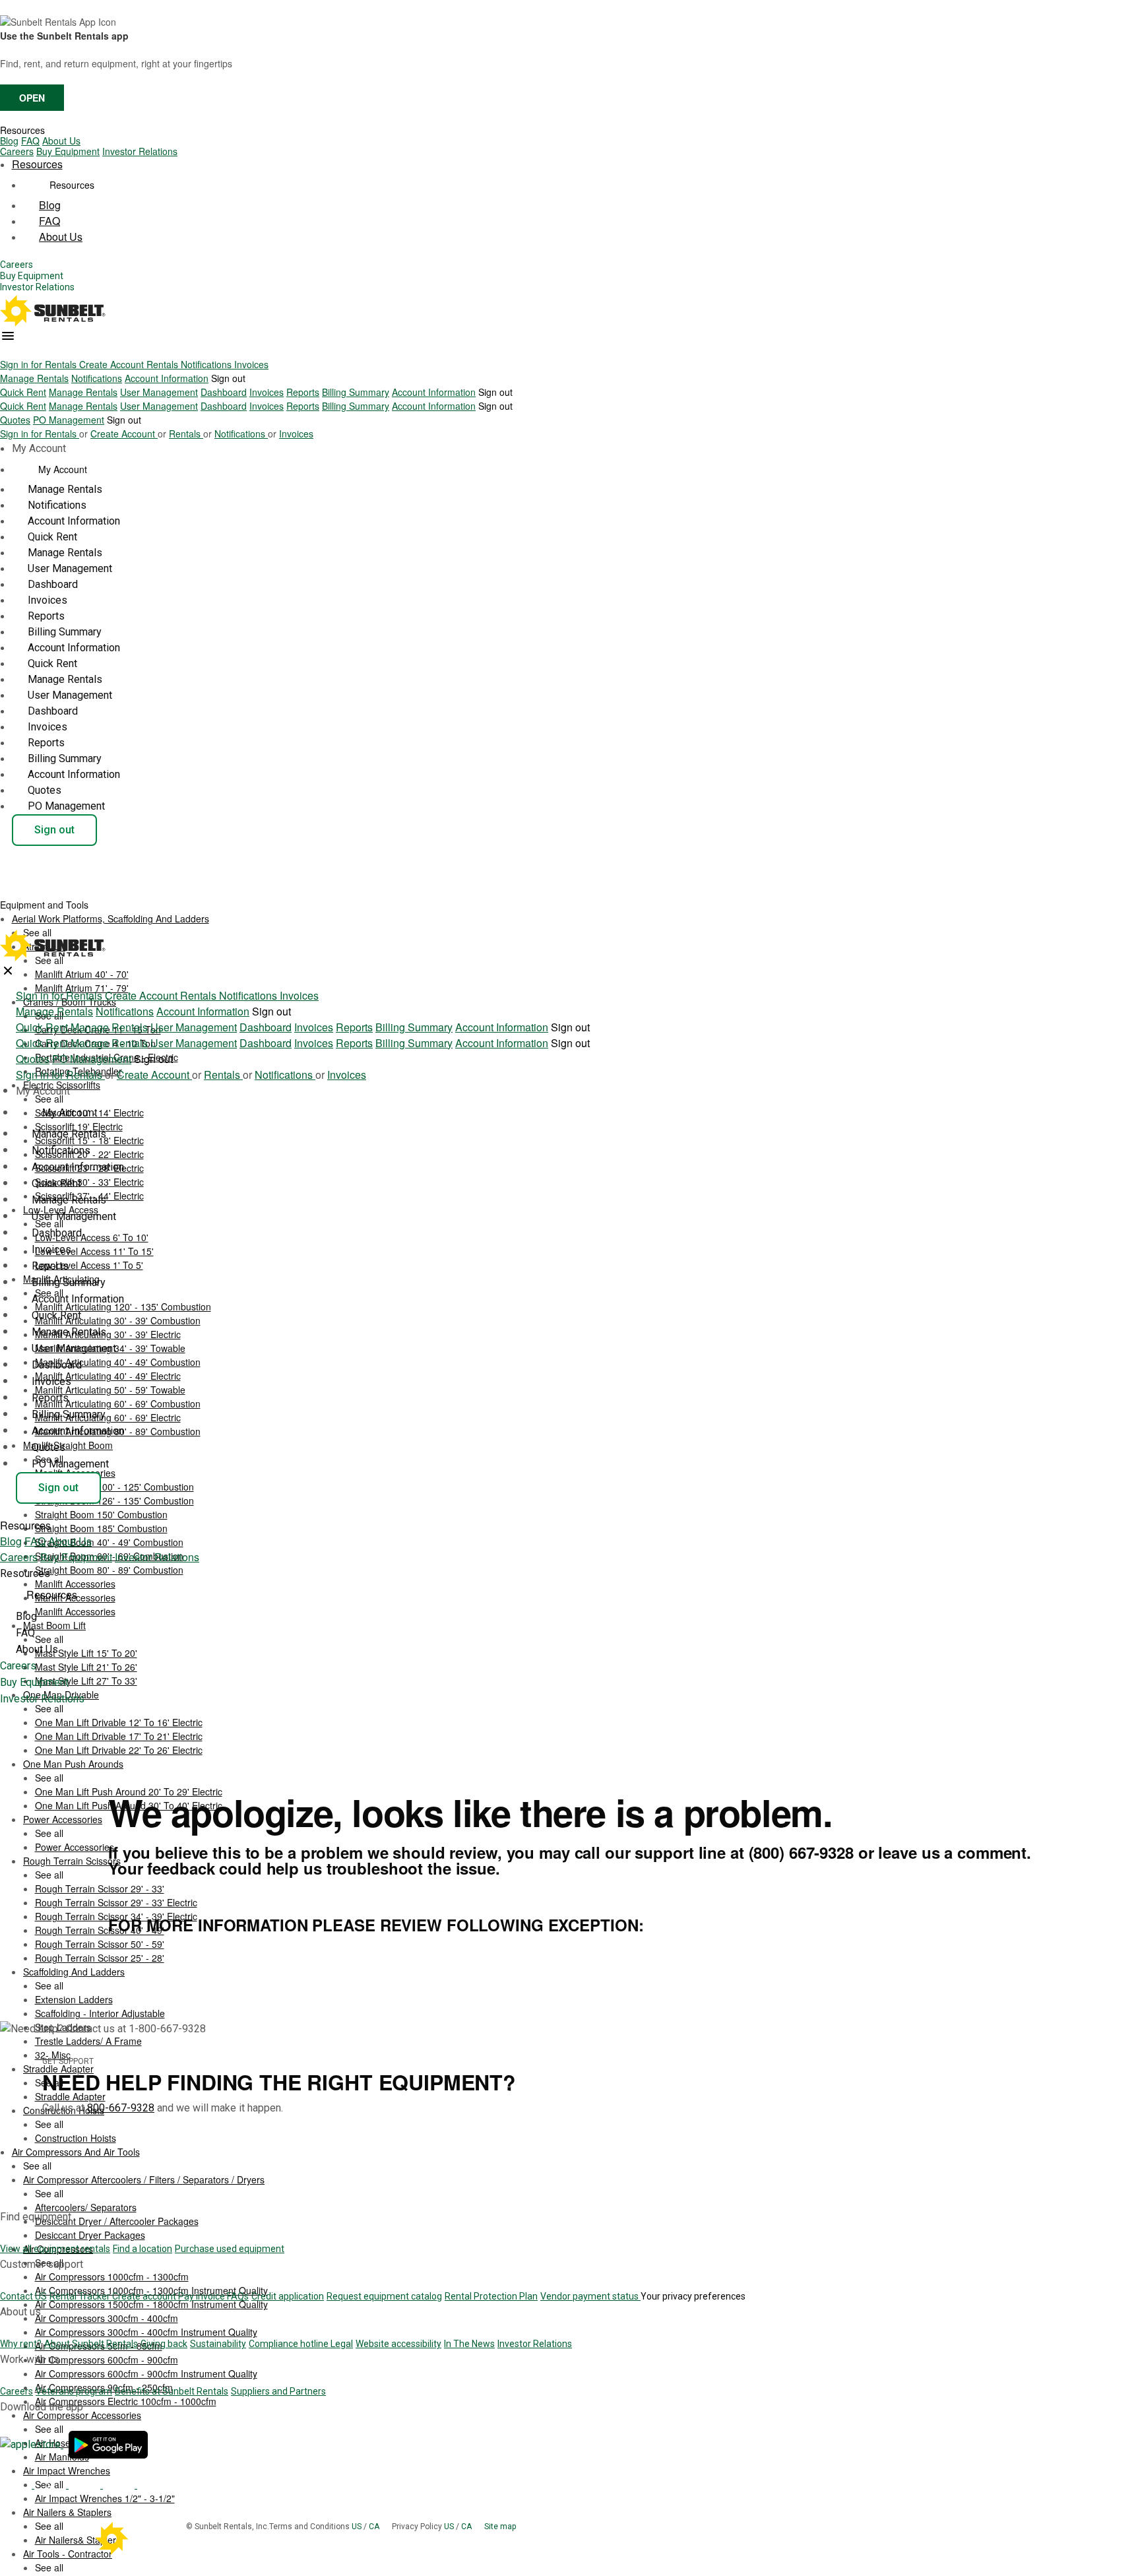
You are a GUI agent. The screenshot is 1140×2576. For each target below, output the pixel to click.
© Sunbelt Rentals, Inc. (228, 2527)
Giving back (164, 2344)
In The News (469, 2344)
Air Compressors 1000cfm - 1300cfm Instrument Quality (151, 2290)
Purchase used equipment (230, 2249)
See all (49, 1099)
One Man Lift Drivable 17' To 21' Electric (119, 1736)
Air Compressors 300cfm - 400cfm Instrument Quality (146, 2332)
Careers (17, 151)
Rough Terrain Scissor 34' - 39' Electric (116, 1916)
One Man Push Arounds (73, 1764)
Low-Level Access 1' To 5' (89, 1265)
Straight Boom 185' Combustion (101, 1528)
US (358, 2527)
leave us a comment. (955, 1852)
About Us (61, 141)
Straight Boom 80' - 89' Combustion (109, 1570)
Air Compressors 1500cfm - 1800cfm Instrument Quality (151, 2304)
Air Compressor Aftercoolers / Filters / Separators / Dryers (144, 2179)
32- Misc (53, 2055)
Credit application (288, 2296)
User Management (159, 392)
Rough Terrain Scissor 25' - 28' (100, 1958)
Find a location (142, 2249)
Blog (9, 141)
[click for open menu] (8, 336)
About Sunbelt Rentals (91, 2344)
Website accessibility (398, 2344)
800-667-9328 (121, 2108)
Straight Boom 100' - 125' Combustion (114, 1487)
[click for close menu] (8, 971)
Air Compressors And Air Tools (76, 2152)
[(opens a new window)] (32, 2444)
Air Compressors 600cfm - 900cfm (107, 2360)
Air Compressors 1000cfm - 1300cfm (112, 2276)
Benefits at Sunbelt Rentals (172, 2391)
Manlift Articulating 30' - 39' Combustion (118, 1320)
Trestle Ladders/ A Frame (88, 2041)
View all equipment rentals (55, 2249)
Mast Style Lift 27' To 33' (86, 1681)
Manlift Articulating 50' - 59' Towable (110, 1390)
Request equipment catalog (384, 2296)
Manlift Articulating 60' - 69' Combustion (118, 1403)
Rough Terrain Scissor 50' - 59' (100, 1944)
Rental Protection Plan (491, 2296)
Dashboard (224, 392)
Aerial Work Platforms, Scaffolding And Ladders (111, 918)
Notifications (207, 364)
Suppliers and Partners (278, 2391)
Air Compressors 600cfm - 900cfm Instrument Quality (146, 2373)
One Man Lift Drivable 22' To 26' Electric (119, 1750)
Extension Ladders (74, 1999)
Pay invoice (203, 2296)
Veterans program (74, 2391)
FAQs (238, 2296)
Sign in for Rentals (40, 364)
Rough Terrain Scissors (72, 1861)
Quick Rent (23, 392)
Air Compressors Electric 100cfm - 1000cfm (126, 2401)
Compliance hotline (290, 2344)
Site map (500, 2527)
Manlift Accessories (75, 1611)
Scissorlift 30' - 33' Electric (89, 1182)
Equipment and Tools (46, 905)
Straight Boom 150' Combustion (101, 1514)
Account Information (167, 378)
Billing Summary (356, 392)
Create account (145, 2296)
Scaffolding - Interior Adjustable (100, 2013)
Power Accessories (63, 1819)
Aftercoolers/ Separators (86, 2207)
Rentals (164, 364)
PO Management (69, 420)
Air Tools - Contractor (68, 2554)
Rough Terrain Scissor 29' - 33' (100, 1888)
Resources (22, 130)
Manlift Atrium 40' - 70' (82, 974)
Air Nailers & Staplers (67, 2512)
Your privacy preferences (693, 2296)
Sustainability (218, 2344)
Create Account (113, 364)
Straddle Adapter (70, 2096)
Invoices (251, 364)
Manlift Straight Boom (68, 1445)
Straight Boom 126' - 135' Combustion (114, 1500)
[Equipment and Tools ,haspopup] (99, 901)
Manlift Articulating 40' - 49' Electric (108, 1376)
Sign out (228, 378)
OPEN (32, 98)
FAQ (30, 141)
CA (375, 2527)
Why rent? (21, 2344)
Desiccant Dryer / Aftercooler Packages (117, 2221)
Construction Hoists (76, 2138)
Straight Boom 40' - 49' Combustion (109, 1542)
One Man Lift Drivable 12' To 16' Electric (119, 1722)
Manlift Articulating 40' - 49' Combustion (118, 1362)
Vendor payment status (590, 2296)
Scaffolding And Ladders (74, 1972)
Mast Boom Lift (54, 1625)
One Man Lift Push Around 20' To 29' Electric (129, 1791)
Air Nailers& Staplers (78, 2540)
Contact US (23, 2296)
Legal (342, 2344)
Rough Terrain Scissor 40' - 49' (100, 1930)
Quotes (15, 420)
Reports (303, 392)
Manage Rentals (34, 378)
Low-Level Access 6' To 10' (92, 1237)
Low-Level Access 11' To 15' (94, 1251)
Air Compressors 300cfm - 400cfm (107, 2318)
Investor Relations (140, 151)
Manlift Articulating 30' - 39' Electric (108, 1334)
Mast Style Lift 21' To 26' (86, 1667)
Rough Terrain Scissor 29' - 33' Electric (116, 1902)
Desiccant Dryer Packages (90, 2235)
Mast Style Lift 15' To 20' (86, 1653)
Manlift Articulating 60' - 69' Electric (108, 1417)
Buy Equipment (68, 151)
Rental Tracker (81, 2296)
